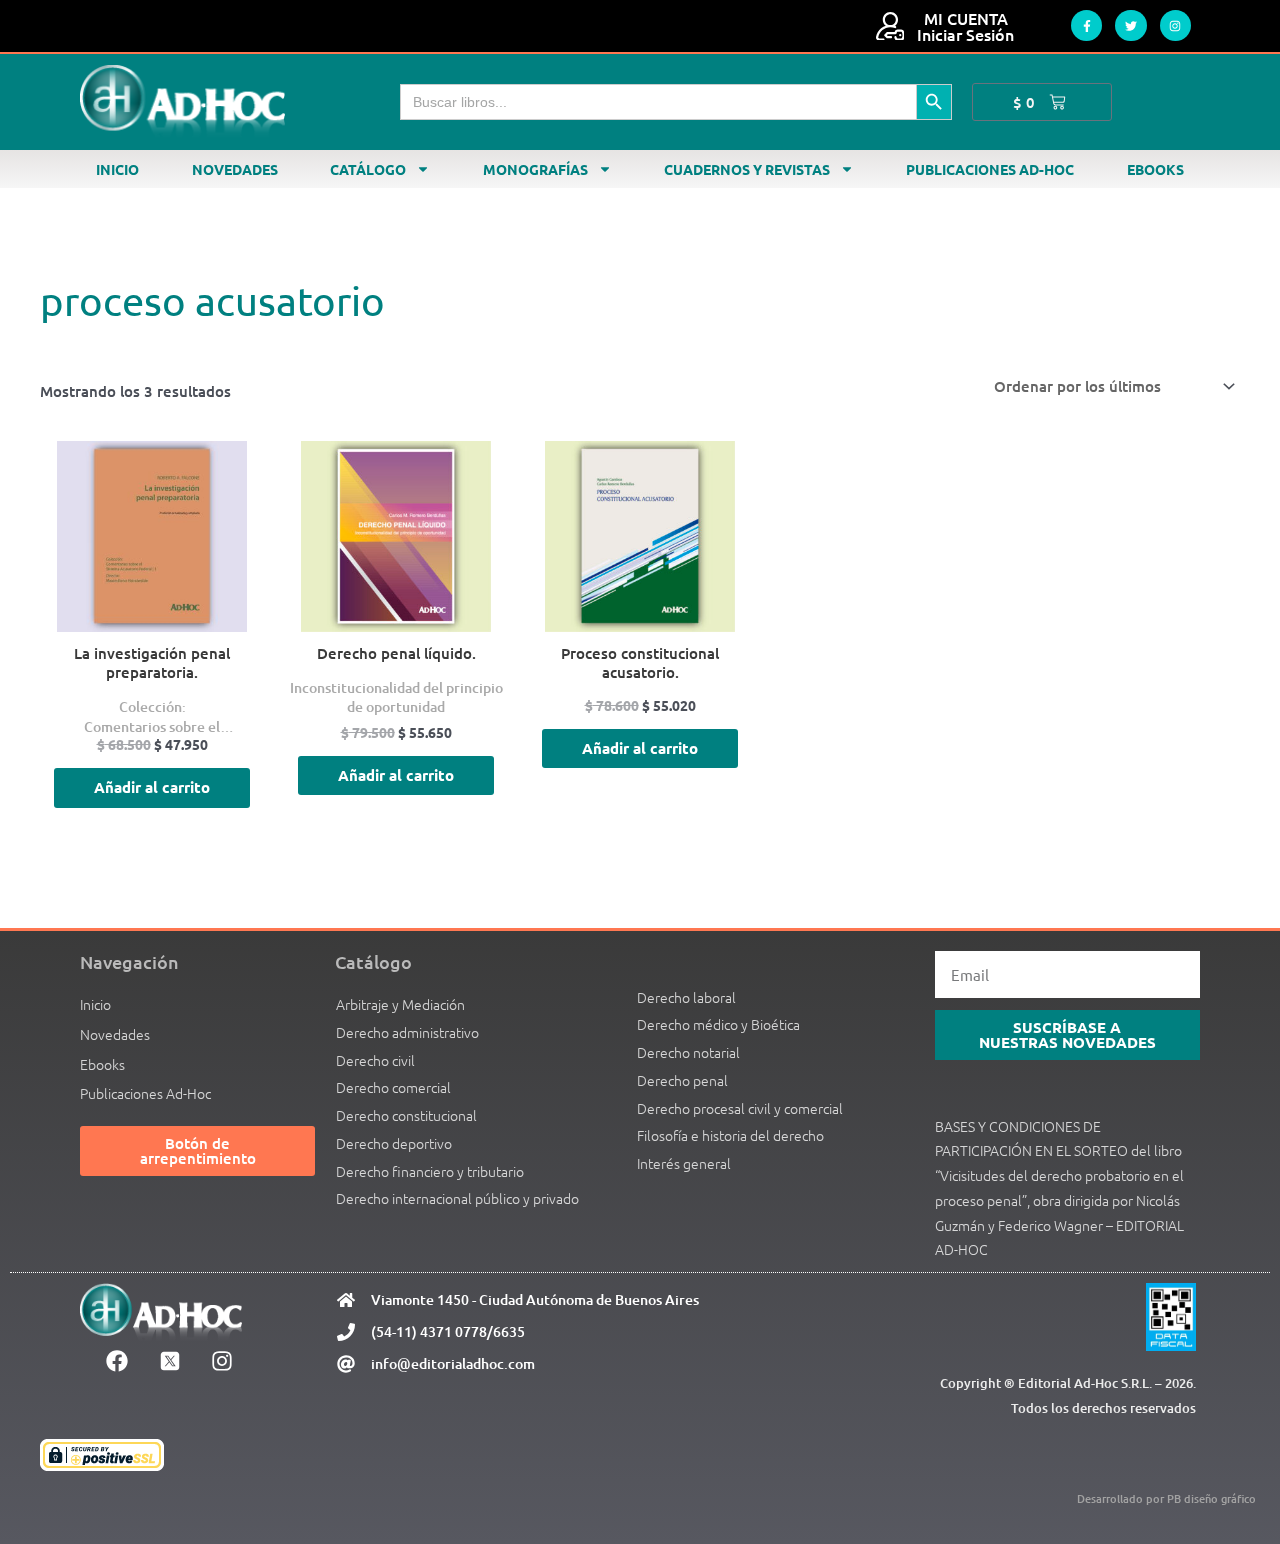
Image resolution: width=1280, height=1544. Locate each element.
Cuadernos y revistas (747, 169)
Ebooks (1155, 169)
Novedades (235, 169)
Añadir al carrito (152, 787)
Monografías (535, 169)
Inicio (117, 169)
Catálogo (368, 169)
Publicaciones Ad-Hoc (990, 169)
